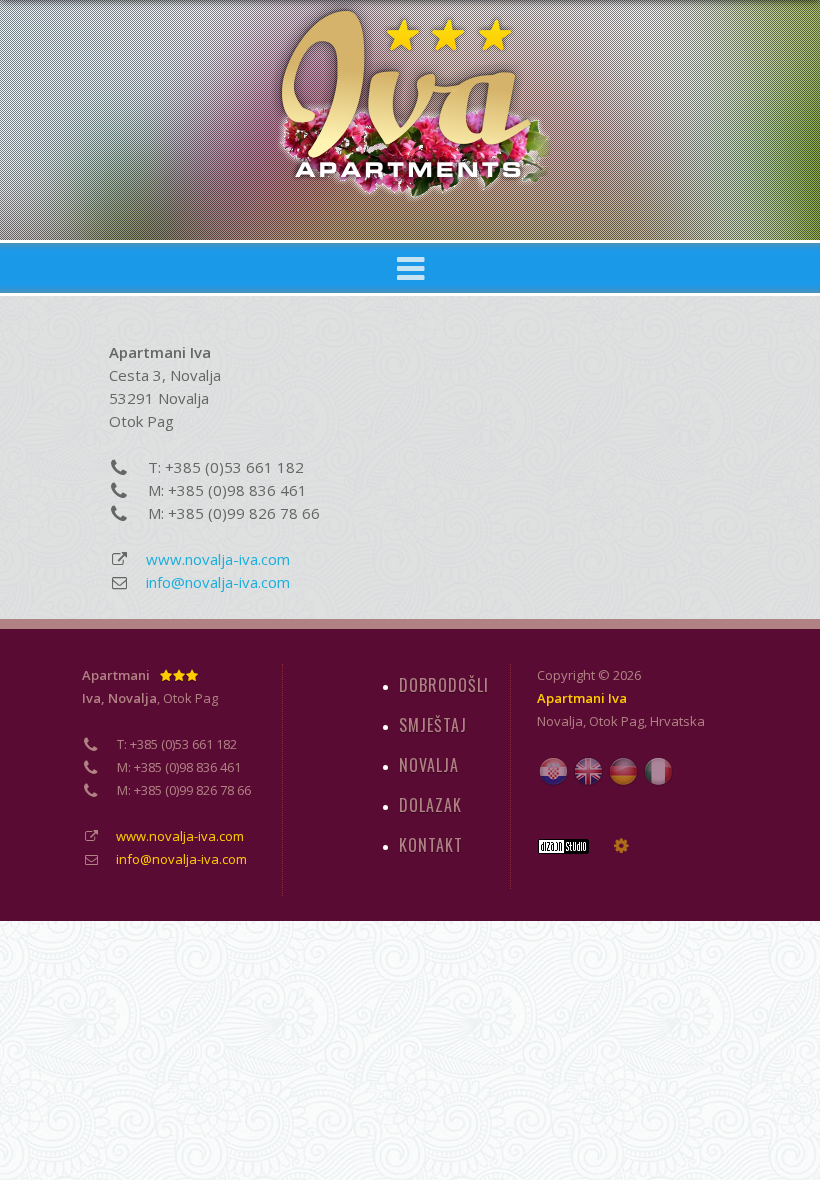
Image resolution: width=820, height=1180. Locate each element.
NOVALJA (429, 765)
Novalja (560, 721)
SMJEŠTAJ (433, 725)
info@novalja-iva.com (218, 582)
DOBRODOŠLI (444, 685)
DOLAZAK (430, 805)
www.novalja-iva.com (218, 559)
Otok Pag (616, 721)
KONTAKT (431, 845)
